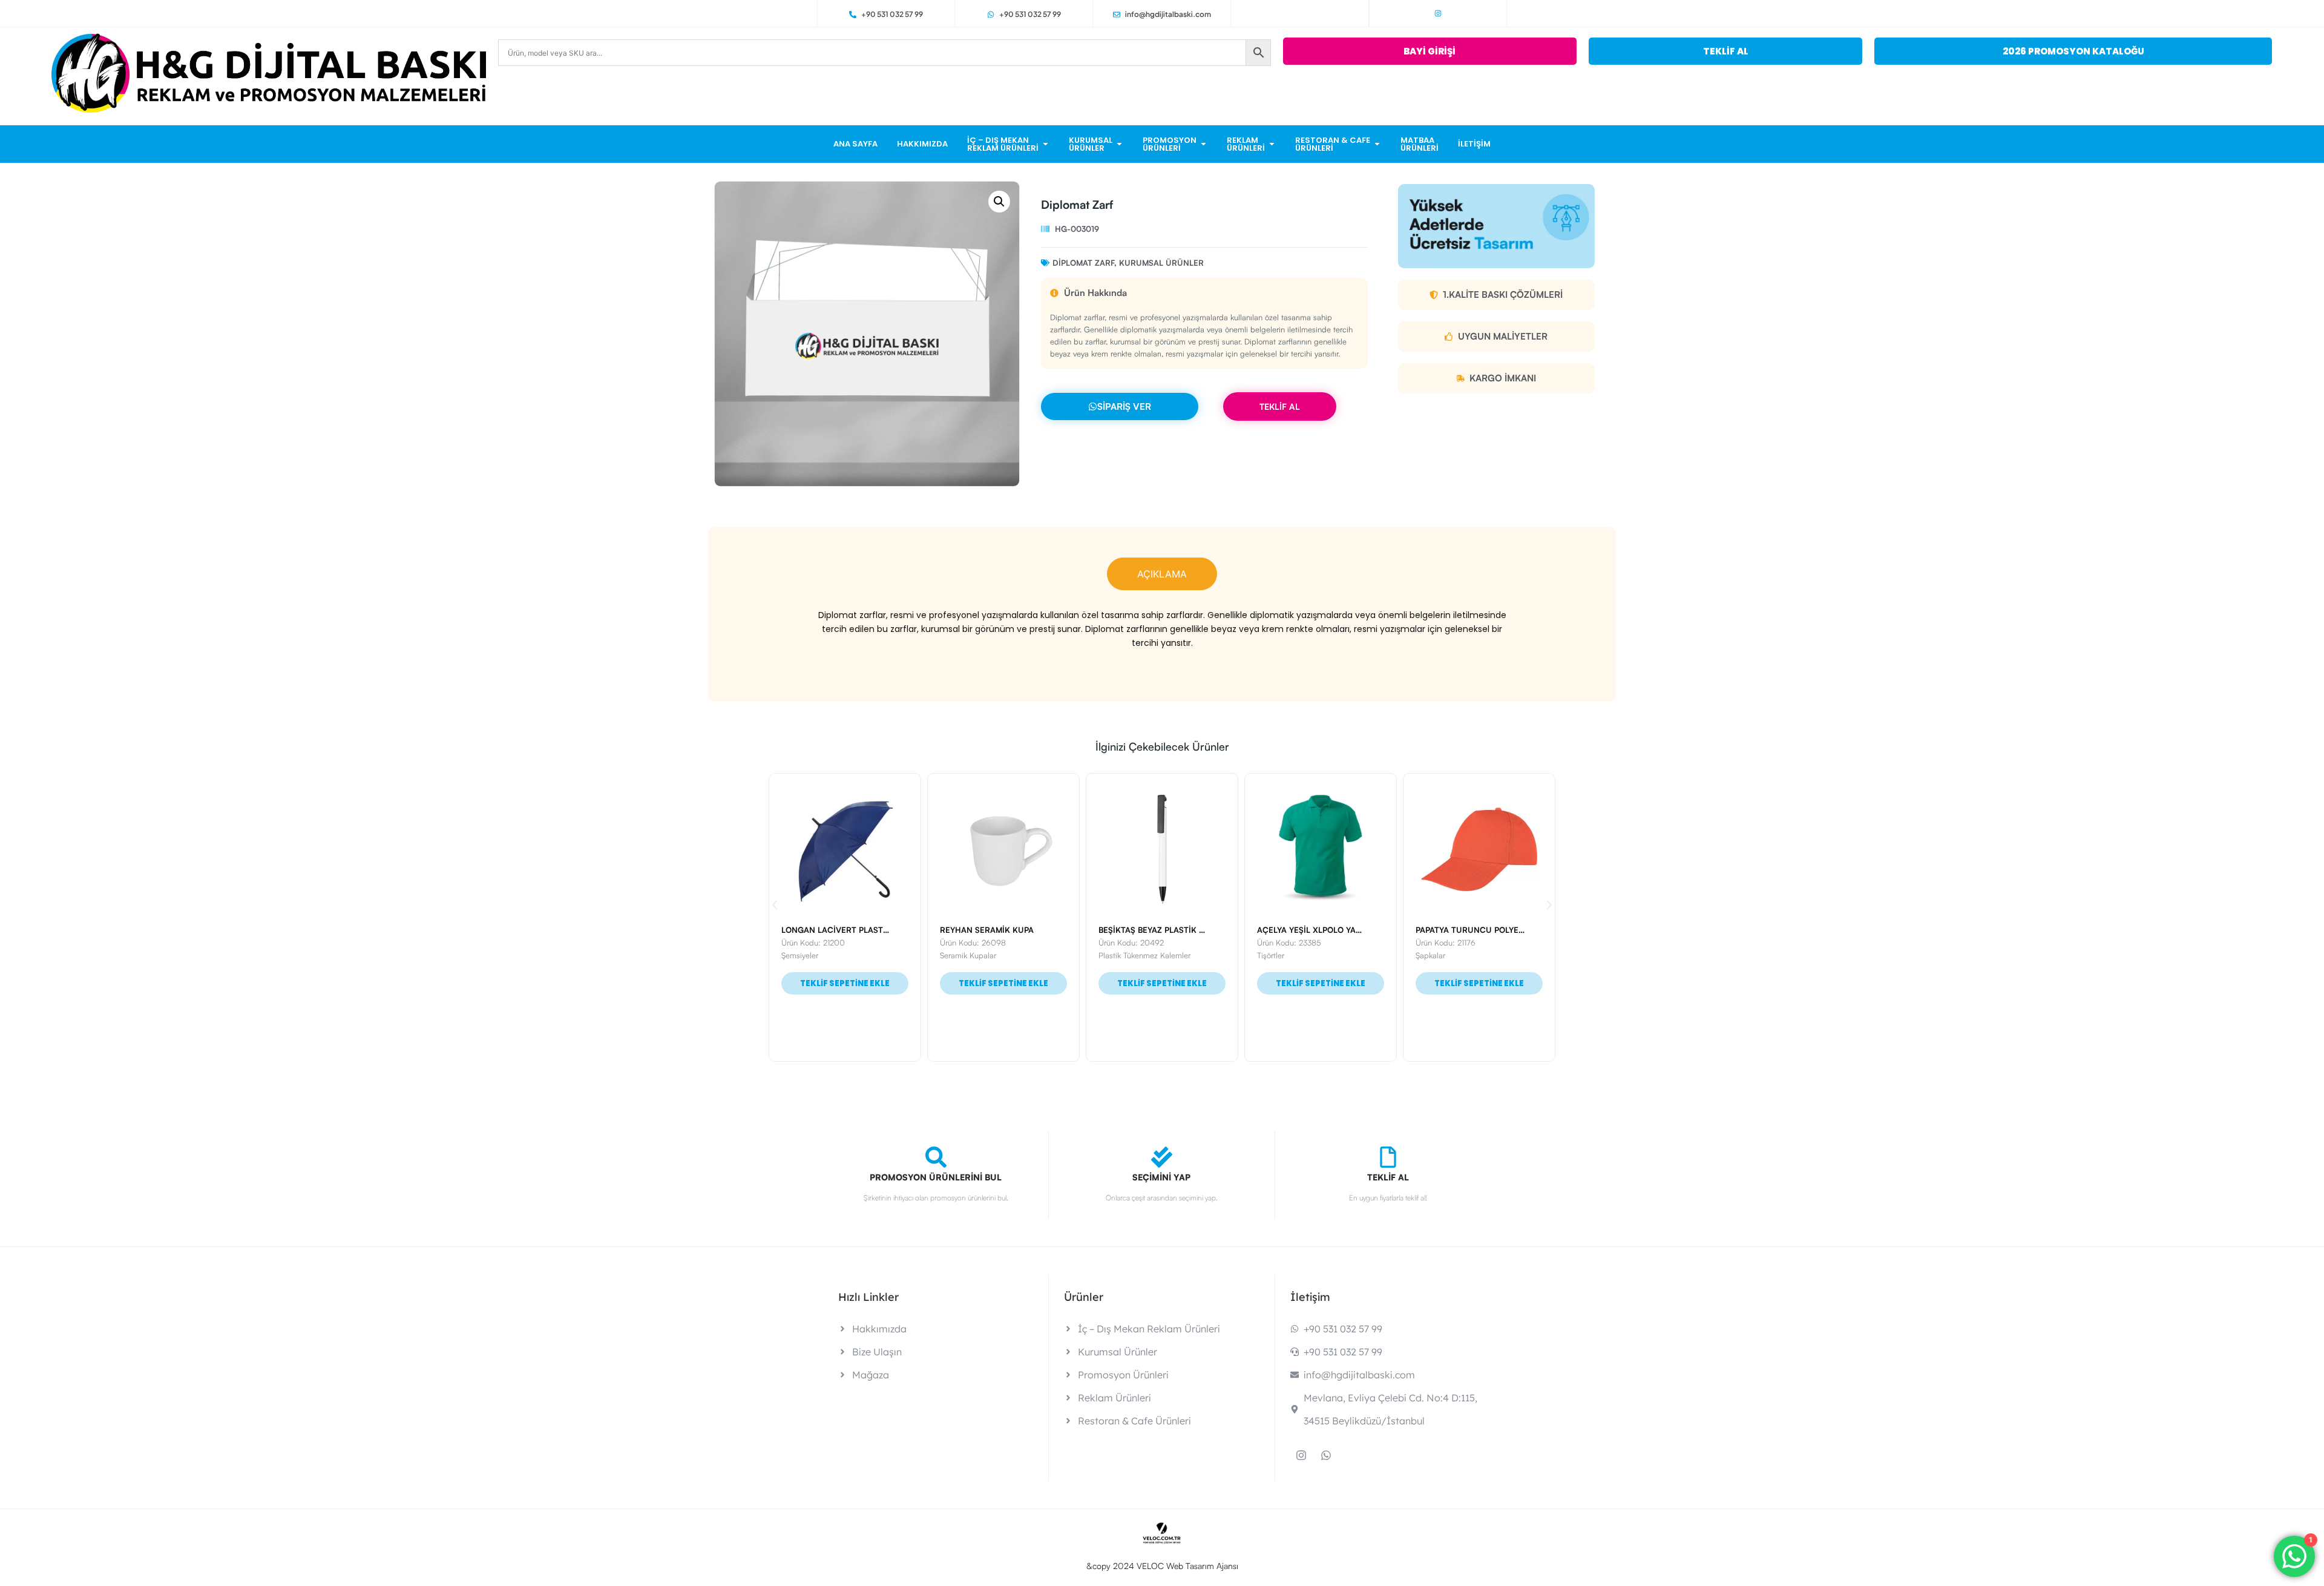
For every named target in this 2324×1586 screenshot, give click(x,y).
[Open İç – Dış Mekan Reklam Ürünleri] (1045, 144)
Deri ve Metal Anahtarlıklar (1461, 955)
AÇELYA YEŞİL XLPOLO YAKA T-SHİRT (1170, 930)
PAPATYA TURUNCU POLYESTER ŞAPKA (1333, 930)
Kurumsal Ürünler (1161, 263)
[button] (999, 202)
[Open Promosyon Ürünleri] (1203, 144)
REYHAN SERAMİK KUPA (828, 930)
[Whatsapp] (1326, 1455)
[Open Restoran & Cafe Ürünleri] (1377, 144)
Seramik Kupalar (809, 955)
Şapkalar (1272, 955)
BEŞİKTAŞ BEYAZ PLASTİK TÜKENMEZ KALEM (1026, 930)
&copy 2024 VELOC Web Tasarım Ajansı (1162, 1566)
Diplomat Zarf (1083, 263)
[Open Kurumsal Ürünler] (1119, 144)
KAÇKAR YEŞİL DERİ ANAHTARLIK (1481, 930)
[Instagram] (1438, 13)
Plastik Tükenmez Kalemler (986, 955)
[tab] (1162, 574)
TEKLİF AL (1280, 406)
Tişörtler (1112, 955)
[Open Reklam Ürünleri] (1272, 144)
